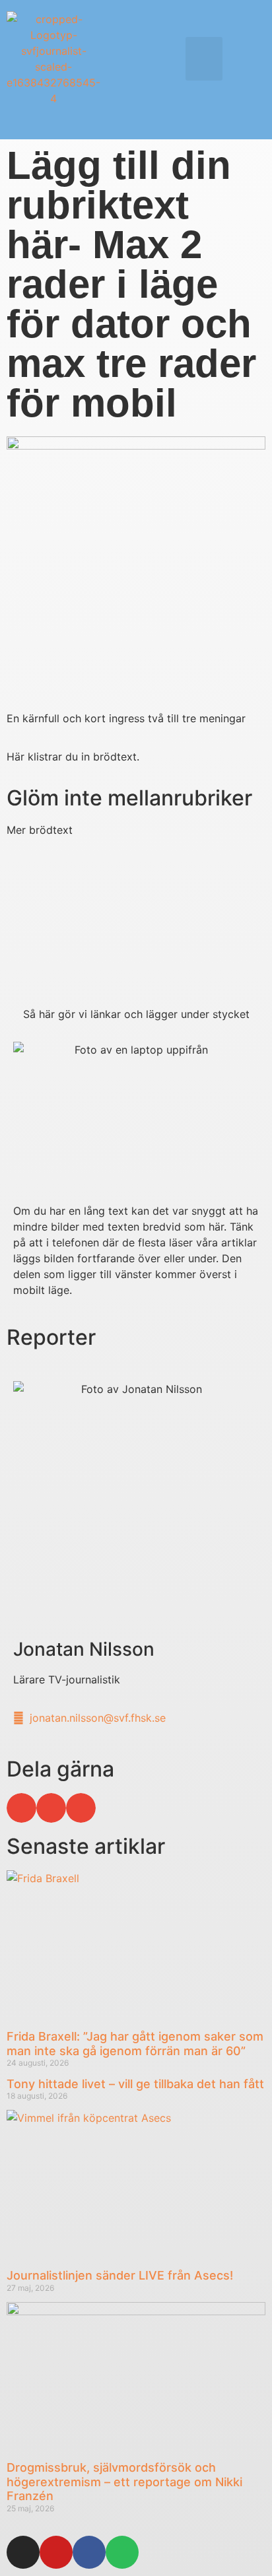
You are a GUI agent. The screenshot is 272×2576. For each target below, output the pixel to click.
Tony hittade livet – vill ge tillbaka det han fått (135, 2084)
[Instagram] (23, 2552)
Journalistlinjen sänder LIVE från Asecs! (120, 2275)
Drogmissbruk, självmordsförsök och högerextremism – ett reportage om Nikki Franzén (124, 2482)
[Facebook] (89, 2552)
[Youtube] (56, 2552)
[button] (204, 59)
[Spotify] (122, 2552)
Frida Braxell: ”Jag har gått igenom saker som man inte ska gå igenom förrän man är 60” (135, 2044)
